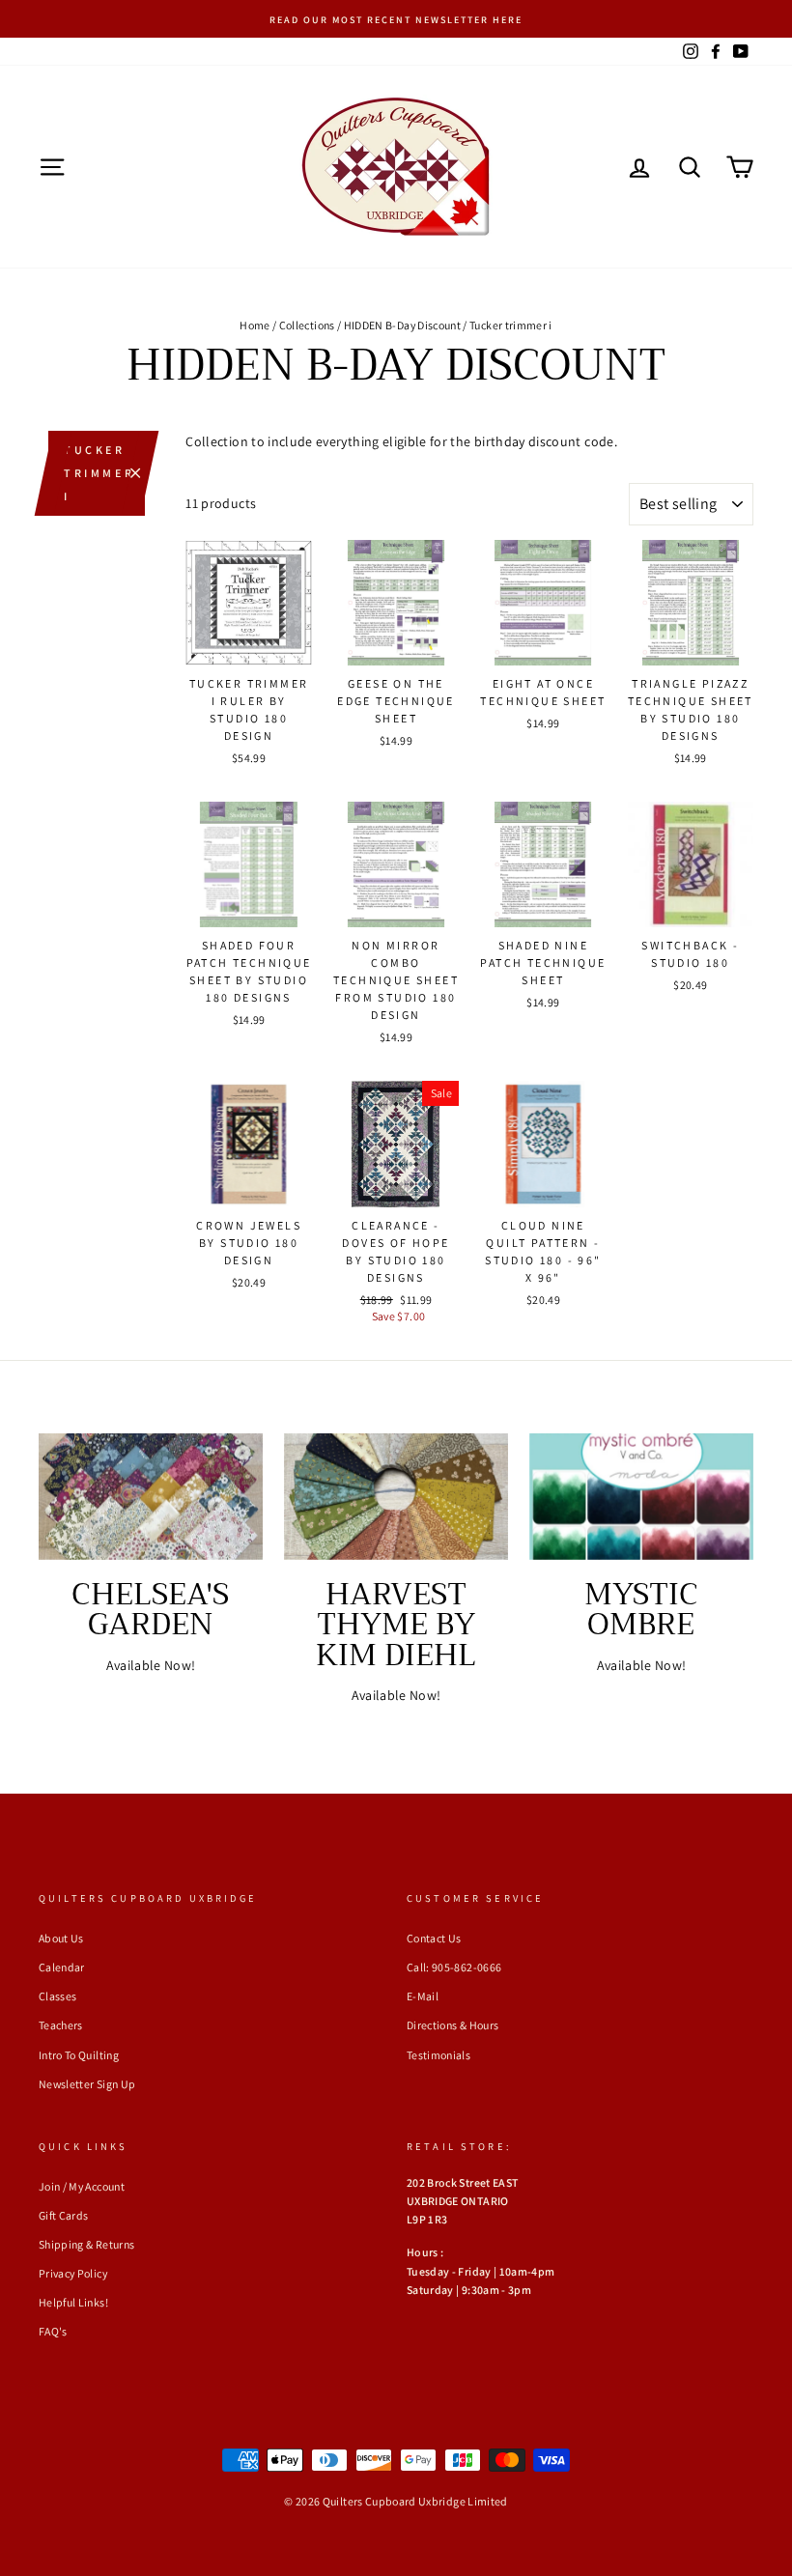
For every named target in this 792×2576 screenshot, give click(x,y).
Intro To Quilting (79, 2055)
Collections (307, 325)
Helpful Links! (73, 2302)
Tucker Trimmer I (99, 473)
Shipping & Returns (86, 2244)
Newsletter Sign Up (87, 2084)
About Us (61, 1938)
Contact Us (434, 1938)
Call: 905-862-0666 (454, 1967)
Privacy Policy (73, 2273)
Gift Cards (64, 2215)
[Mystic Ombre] (641, 1496)
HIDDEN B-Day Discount (402, 325)
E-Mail (423, 1996)
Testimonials (438, 2055)
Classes (57, 1996)
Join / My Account (82, 2186)
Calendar (62, 1967)
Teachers (61, 2025)
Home (255, 325)
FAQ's (53, 2331)
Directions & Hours (453, 2025)
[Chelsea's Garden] (151, 1496)
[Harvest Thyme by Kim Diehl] (396, 1496)
